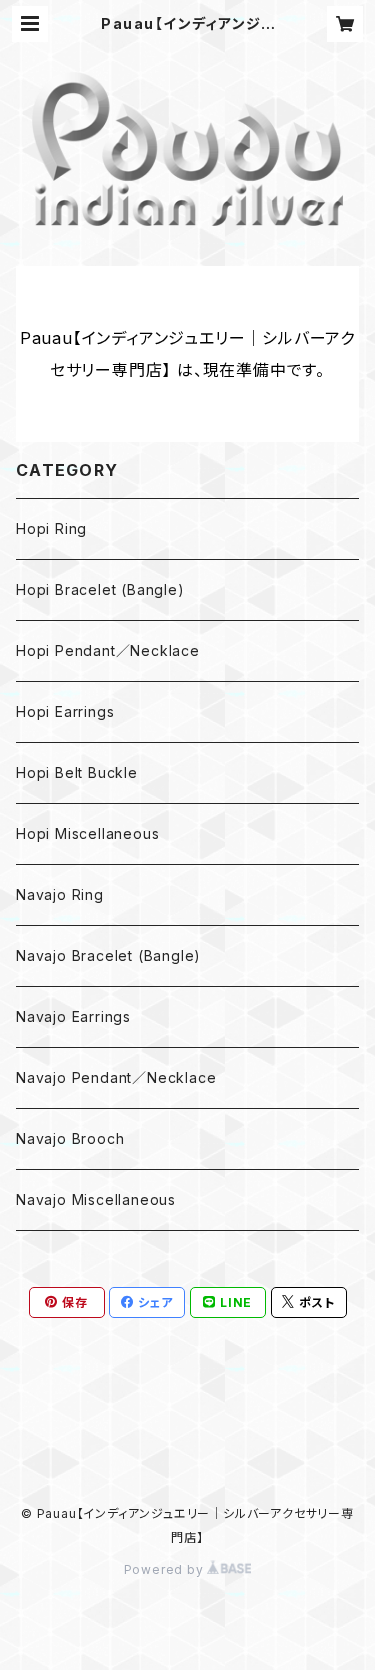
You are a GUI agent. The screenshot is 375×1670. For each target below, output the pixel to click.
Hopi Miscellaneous (87, 833)
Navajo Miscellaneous (96, 1199)
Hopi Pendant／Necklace (108, 650)
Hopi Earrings (65, 711)
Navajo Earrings (73, 1016)
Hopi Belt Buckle (77, 772)
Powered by (166, 1569)
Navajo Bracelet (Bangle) (108, 955)
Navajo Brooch (70, 1138)
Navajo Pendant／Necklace (116, 1077)
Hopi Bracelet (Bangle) (100, 589)
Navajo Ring (60, 894)
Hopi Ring (51, 528)
